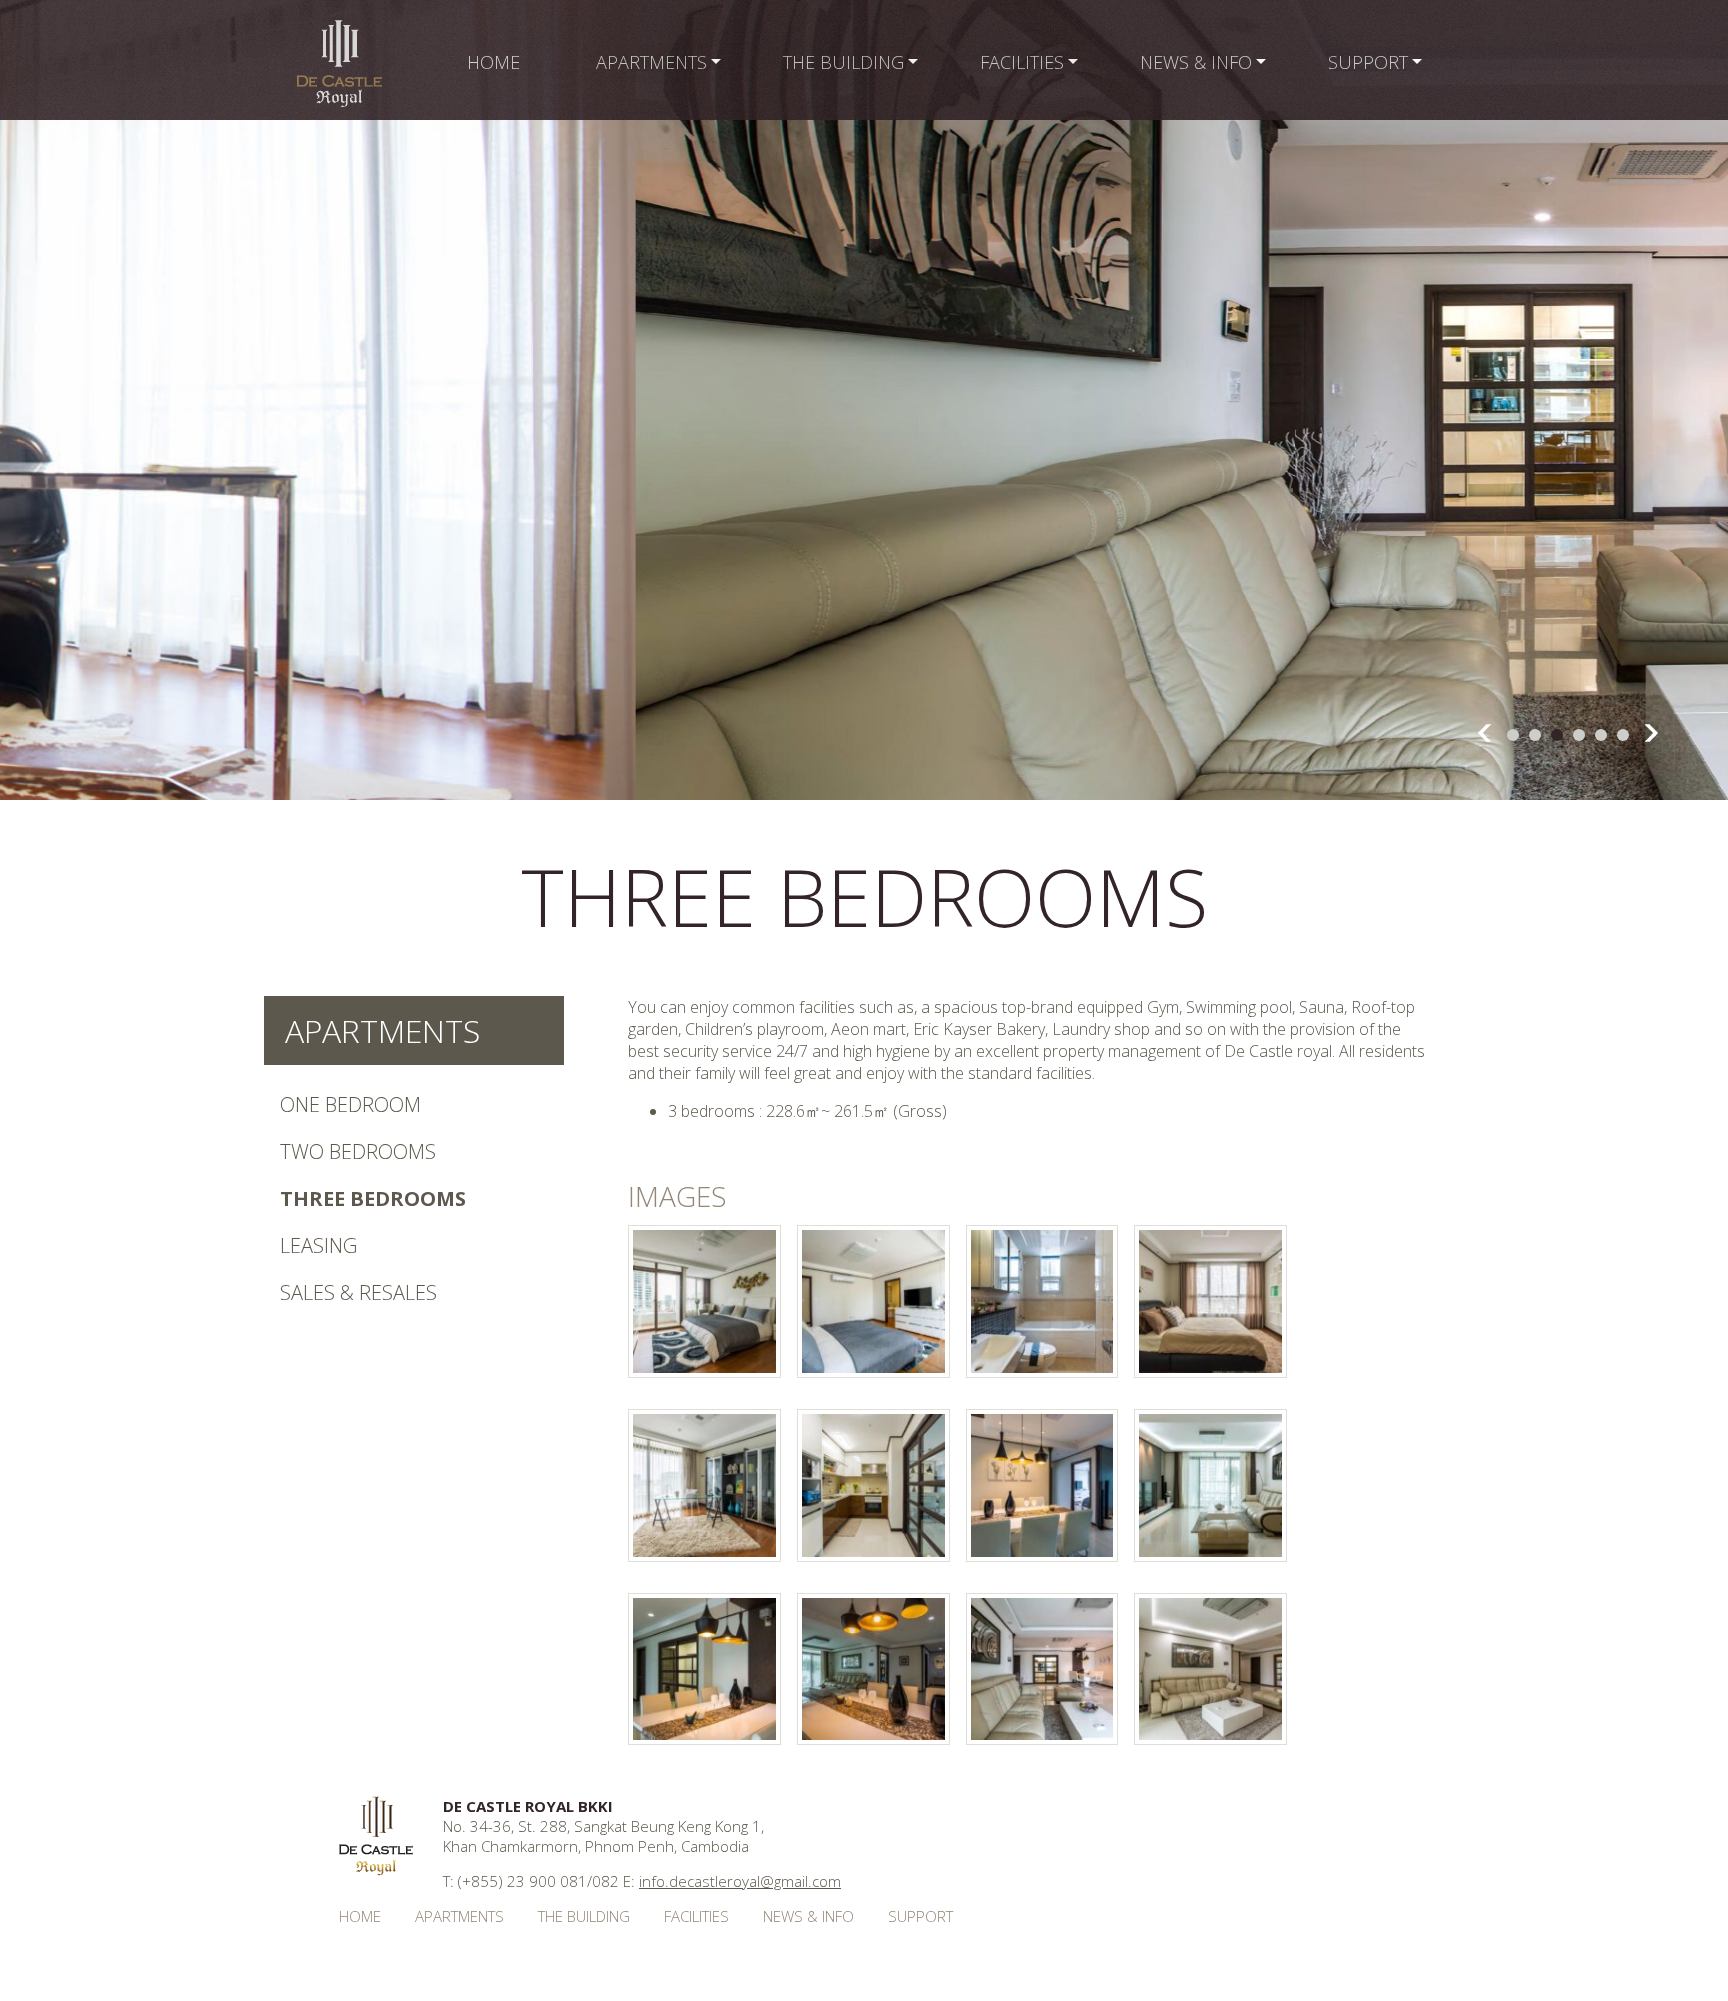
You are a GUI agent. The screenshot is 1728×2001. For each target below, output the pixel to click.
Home (360, 1916)
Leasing (318, 1245)
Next (1651, 733)
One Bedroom (350, 1104)
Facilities (696, 1916)
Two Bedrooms (358, 1151)
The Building (584, 1916)
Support (920, 1916)
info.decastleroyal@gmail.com (740, 1881)
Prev (1484, 733)
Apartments (382, 1030)
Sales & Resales (358, 1292)
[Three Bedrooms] (704, 1372)
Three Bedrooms (373, 1198)
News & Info (808, 1916)
